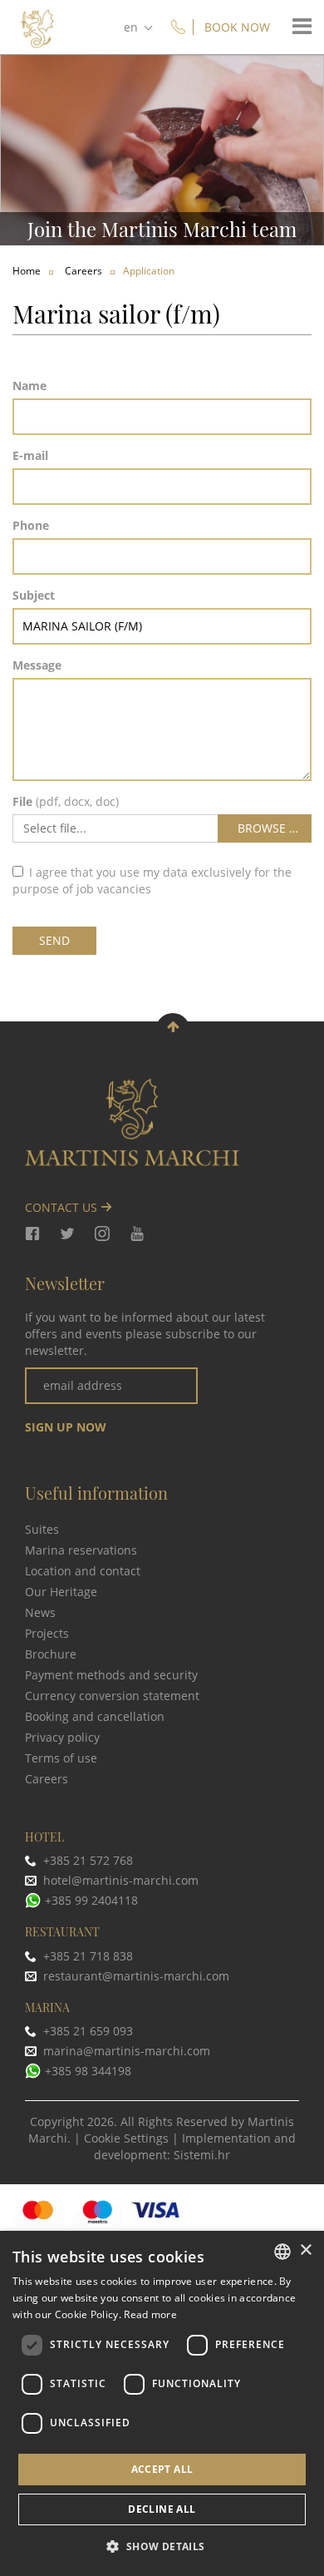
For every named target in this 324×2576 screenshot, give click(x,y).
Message (37, 665)
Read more (150, 2314)
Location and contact (83, 1571)
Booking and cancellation (95, 1716)
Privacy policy (62, 1737)
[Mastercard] (39, 2212)
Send (54, 940)
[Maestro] (98, 2212)
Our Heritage (61, 1592)
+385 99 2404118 (91, 1900)
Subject (34, 595)
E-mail (30, 455)
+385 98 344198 (88, 2071)
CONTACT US (63, 1207)
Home (27, 271)
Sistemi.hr (202, 2155)
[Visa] (156, 2212)
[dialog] (162, 2403)
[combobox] (282, 2252)
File (22, 801)
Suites (42, 1529)
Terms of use (61, 1758)
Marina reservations (81, 1550)
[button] (162, 2546)
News (40, 1612)
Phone (31, 525)
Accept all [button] (162, 2469)
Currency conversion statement (112, 1696)
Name (29, 386)
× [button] (305, 2250)
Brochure (51, 1654)
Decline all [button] (162, 2509)
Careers (47, 1779)
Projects (47, 1633)
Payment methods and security (111, 1675)
